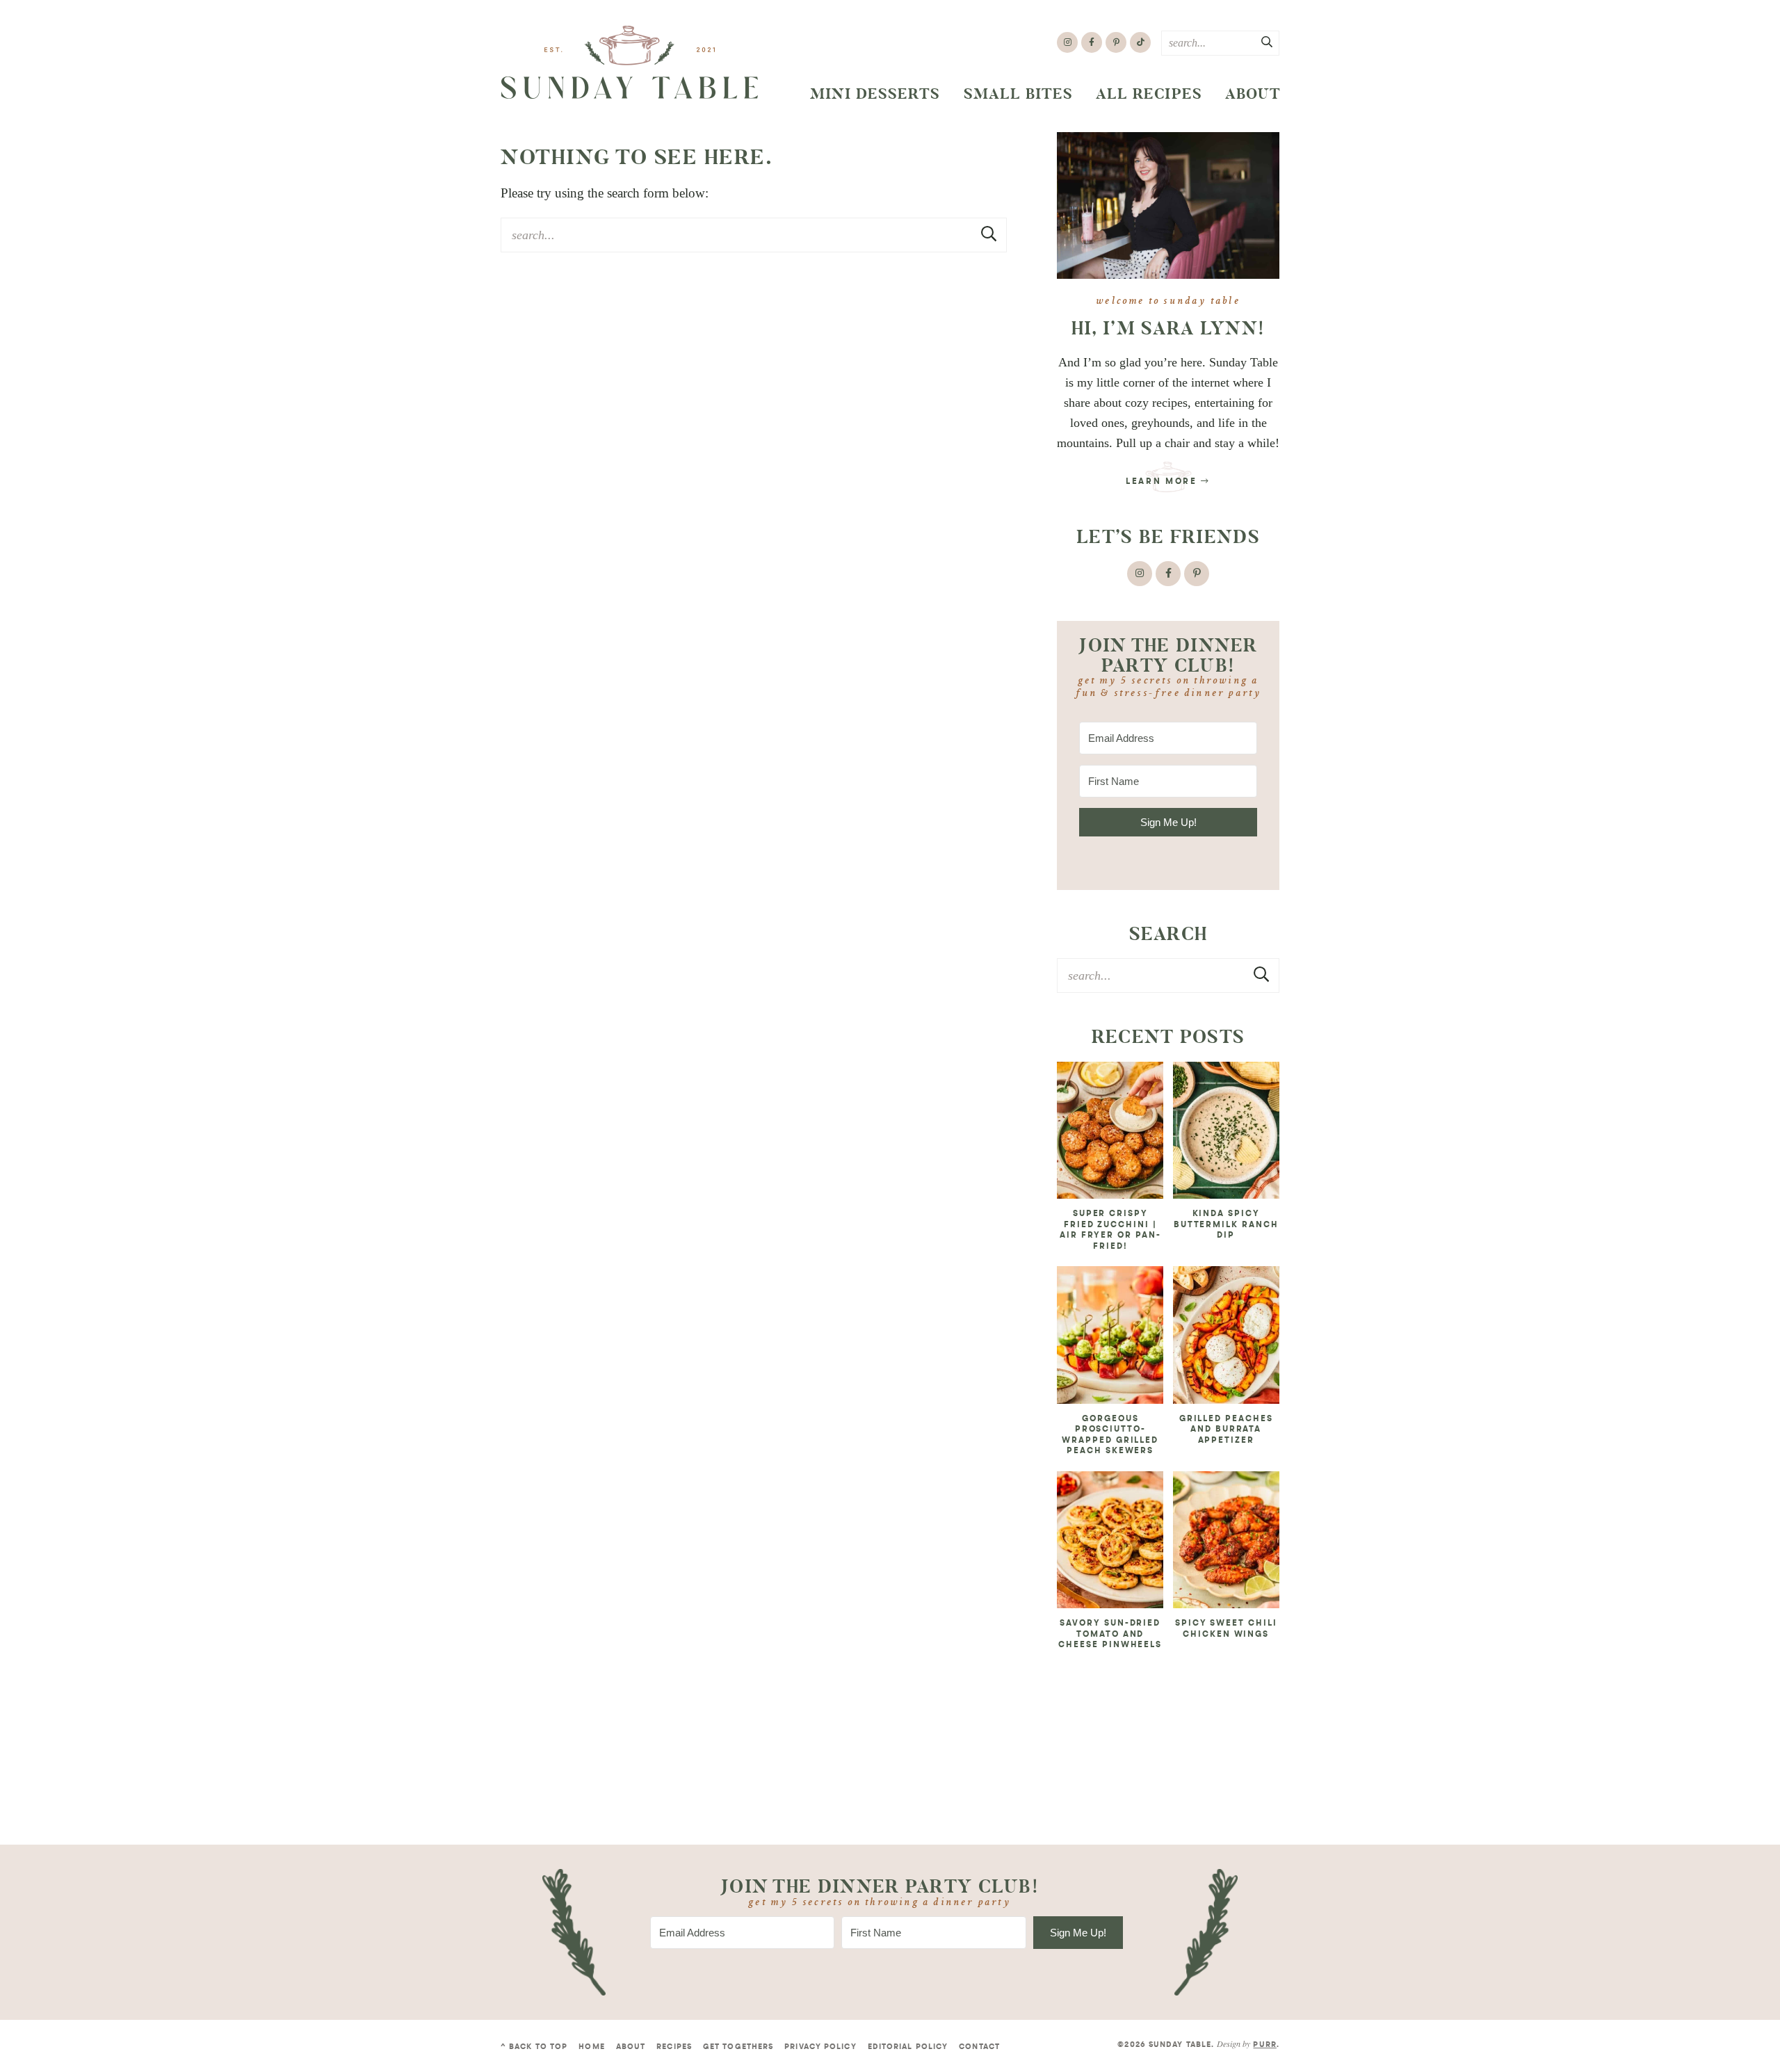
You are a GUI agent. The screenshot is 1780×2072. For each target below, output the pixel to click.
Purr (1264, 2045)
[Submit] (1268, 42)
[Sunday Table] (630, 63)
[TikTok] (1140, 42)
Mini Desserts (875, 94)
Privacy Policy (820, 2047)
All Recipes (1149, 94)
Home (591, 2047)
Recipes (674, 2047)
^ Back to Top (534, 2047)
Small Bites (1019, 94)
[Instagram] (1067, 42)
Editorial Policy (908, 2047)
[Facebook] (1092, 42)
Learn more (1163, 482)
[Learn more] (1168, 205)
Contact (979, 2047)
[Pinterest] (1116, 42)
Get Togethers (738, 2047)
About (1253, 94)
